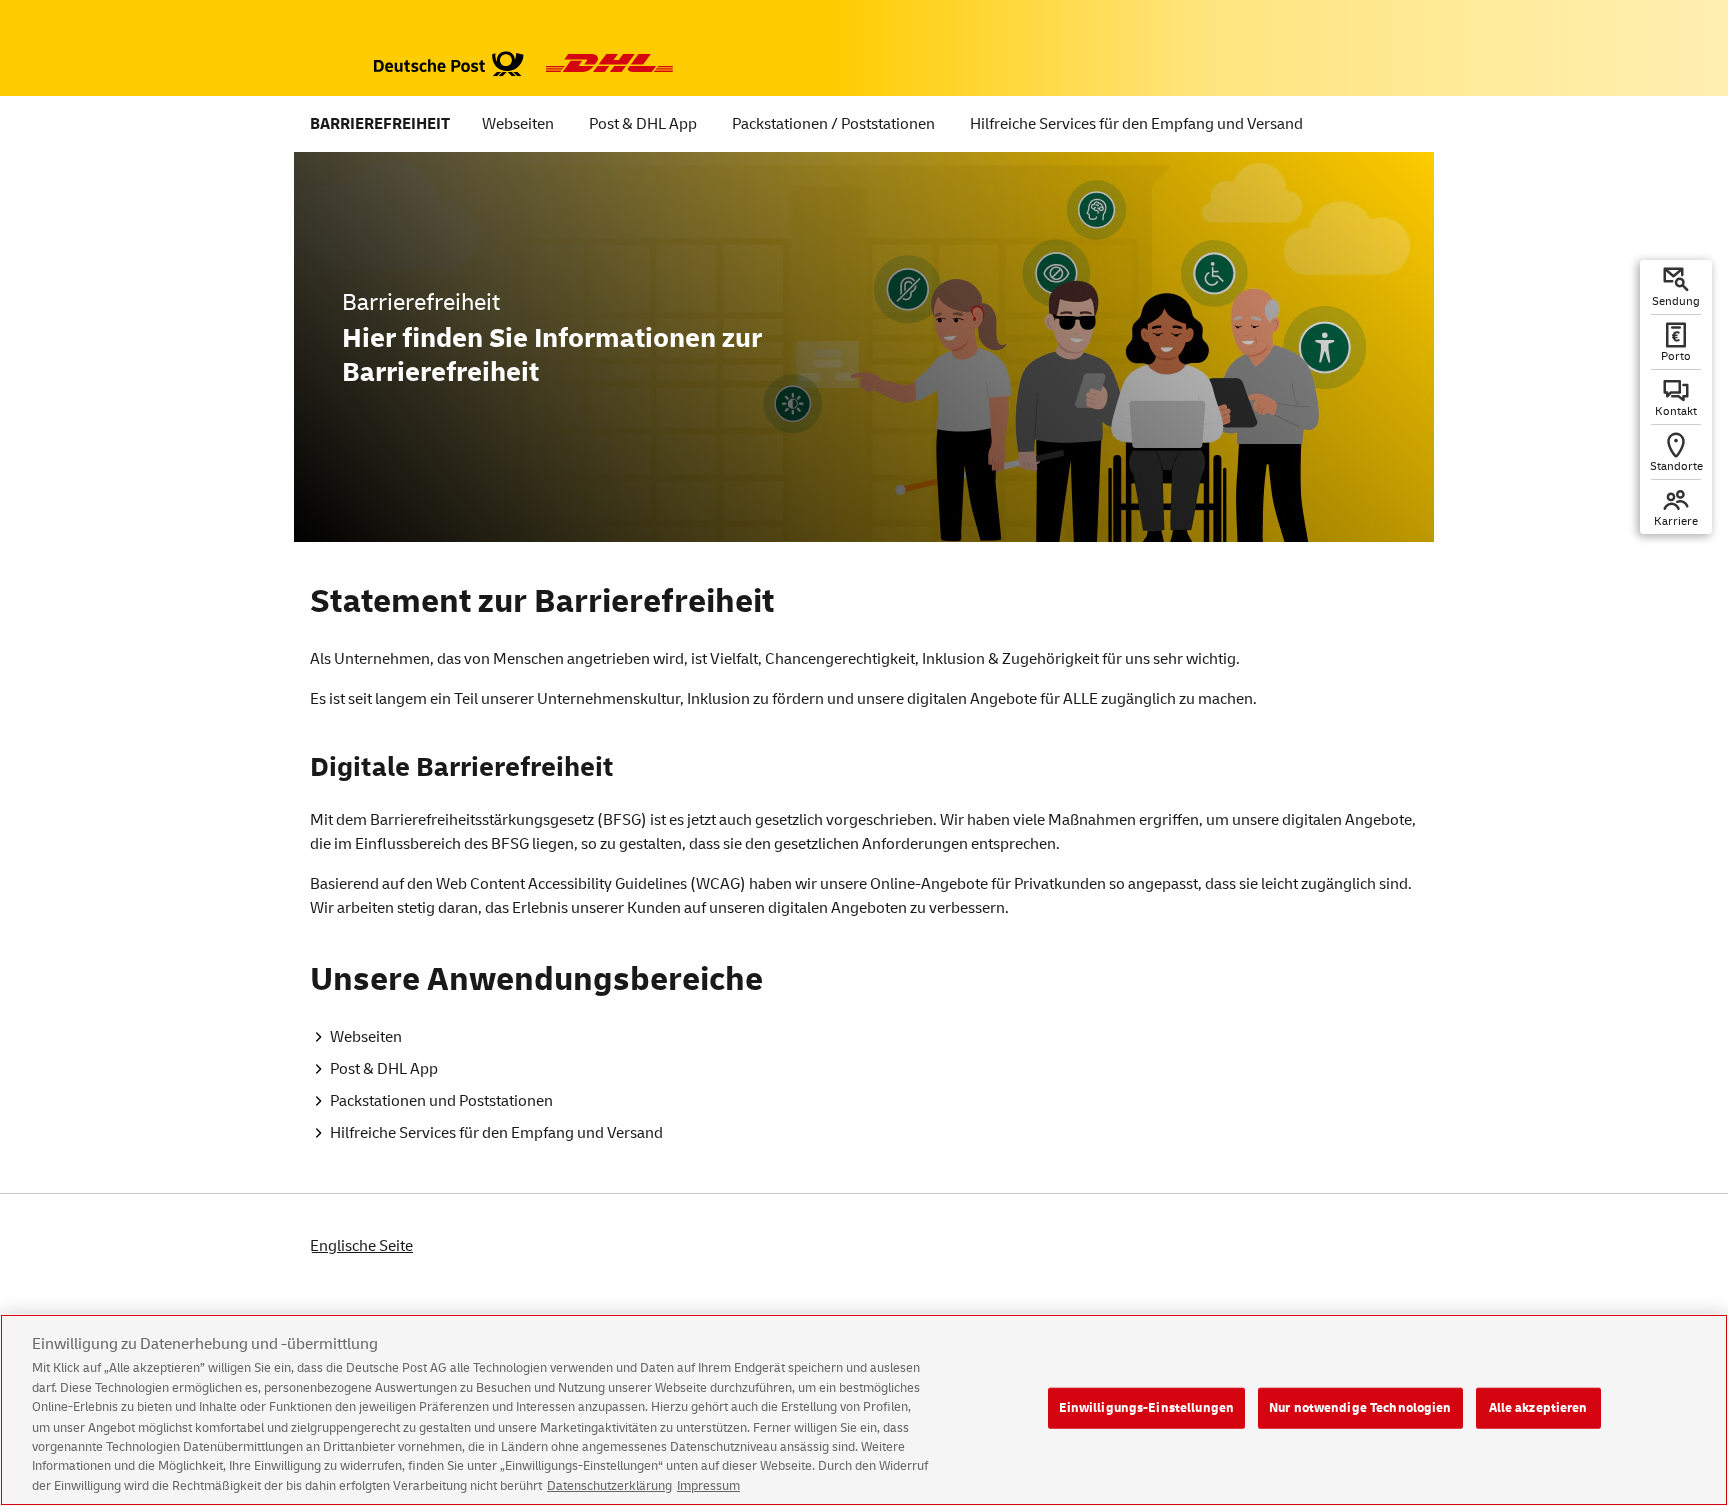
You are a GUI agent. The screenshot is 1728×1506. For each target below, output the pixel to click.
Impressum (708, 1485)
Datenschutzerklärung (609, 1485)
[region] (864, 1410)
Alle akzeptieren (1538, 1407)
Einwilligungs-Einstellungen (1147, 1407)
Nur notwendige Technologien (1360, 1407)
